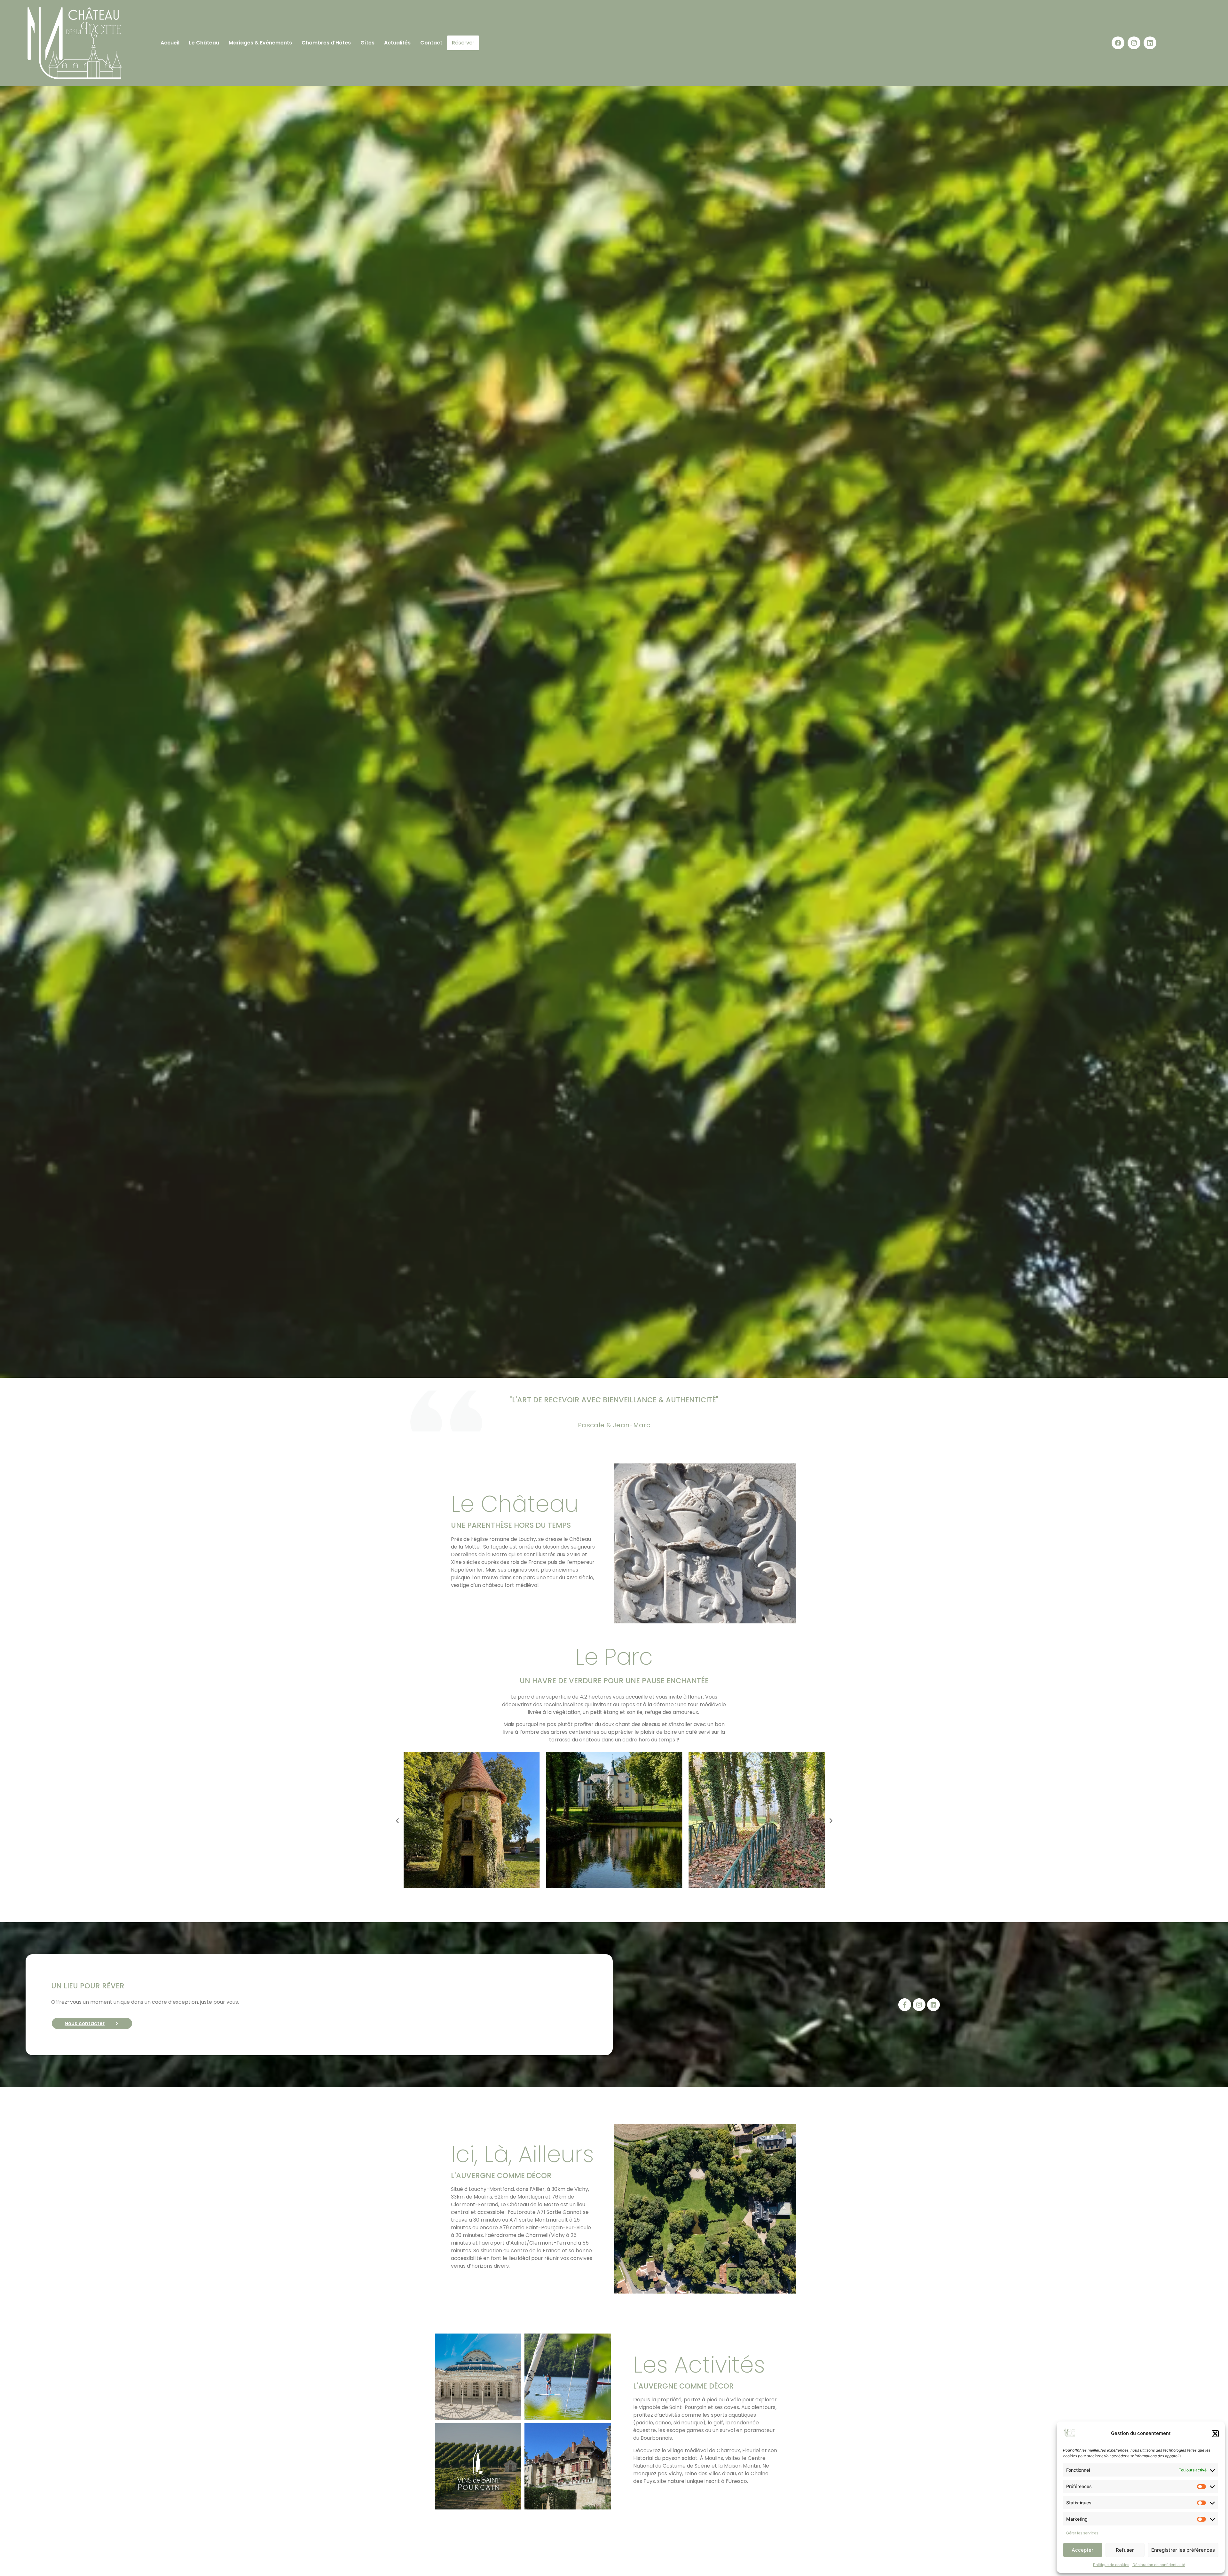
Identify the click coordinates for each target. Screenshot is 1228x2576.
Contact (431, 43)
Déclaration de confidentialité (1159, 2565)
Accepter (1082, 2550)
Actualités (397, 43)
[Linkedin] (1150, 43)
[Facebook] (1118, 43)
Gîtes (367, 43)
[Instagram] (1134, 43)
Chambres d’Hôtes (326, 43)
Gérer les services (1082, 2533)
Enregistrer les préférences (1183, 2550)
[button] (1215, 2434)
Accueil (170, 43)
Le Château (204, 43)
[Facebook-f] (905, 2005)
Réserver (463, 43)
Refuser (1125, 2550)
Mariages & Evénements (260, 43)
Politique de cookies (1111, 2565)
